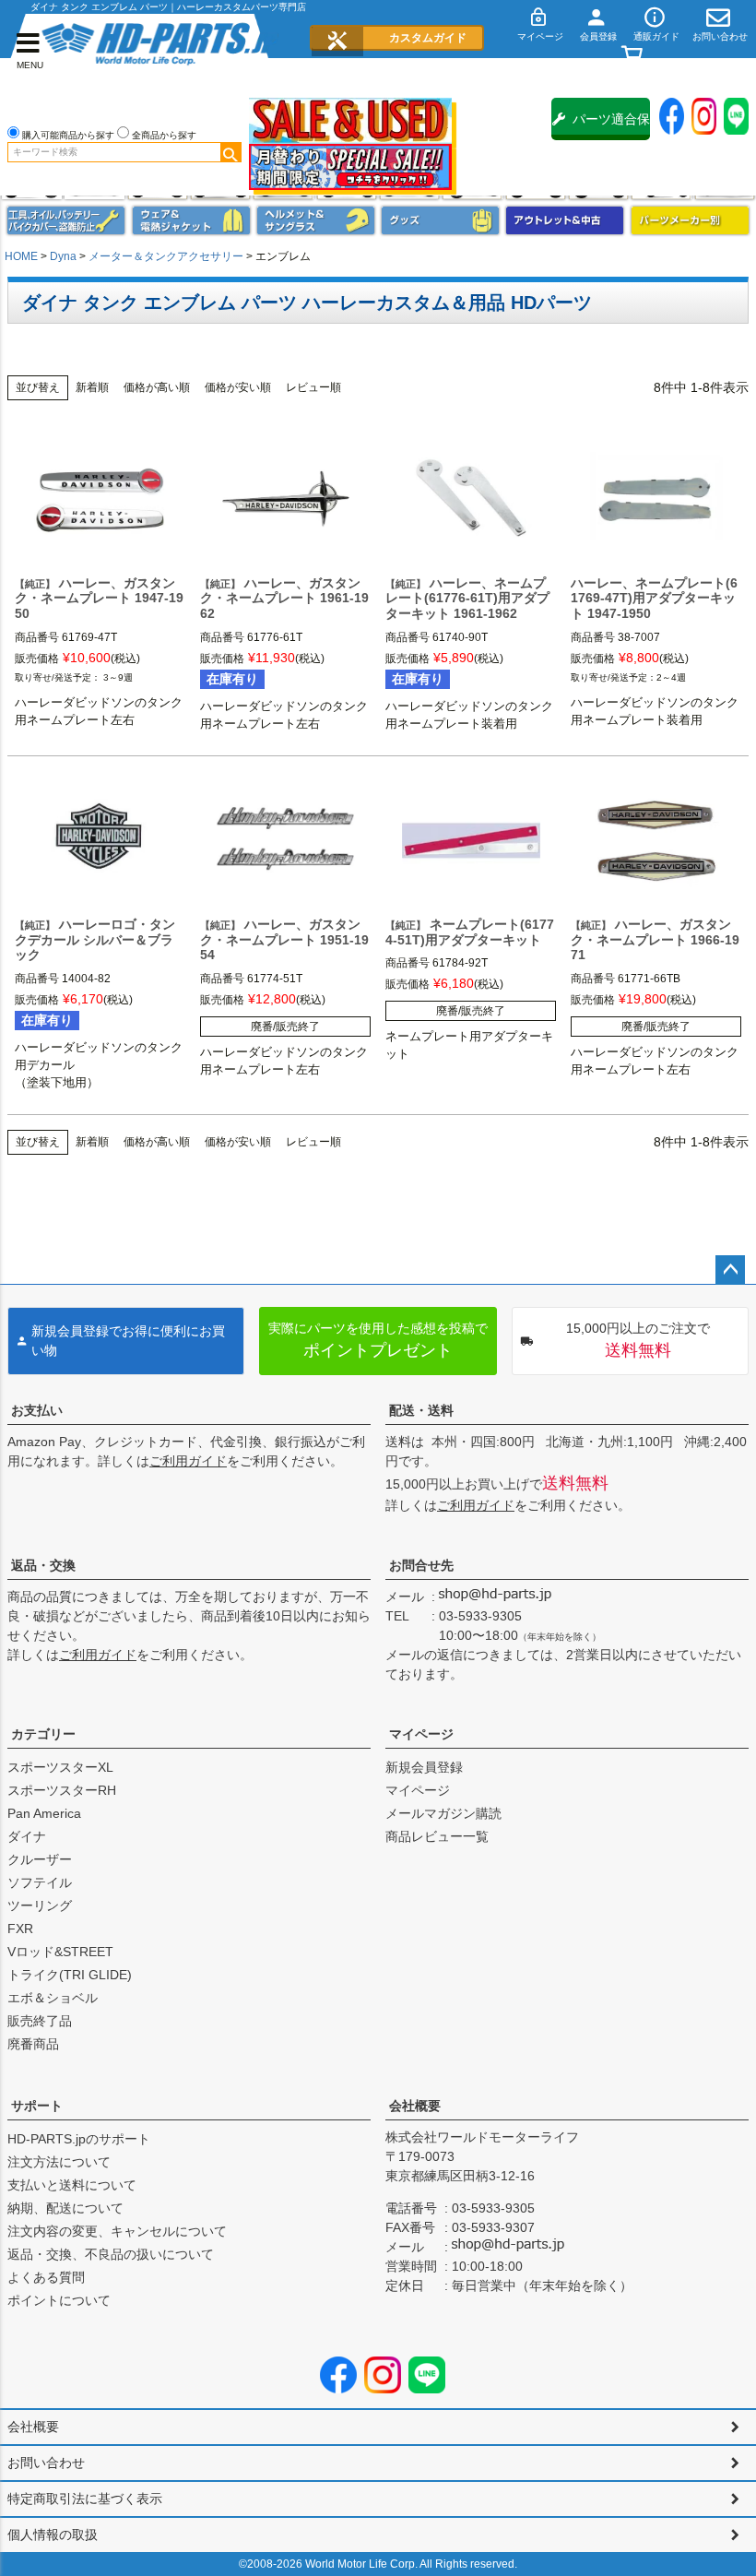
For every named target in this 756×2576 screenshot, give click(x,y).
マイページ (421, 1734)
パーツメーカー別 (690, 220)
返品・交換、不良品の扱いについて (111, 2254)
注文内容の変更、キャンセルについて (117, 2231)
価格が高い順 (157, 387)
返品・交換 (43, 1565)
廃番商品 (33, 2044)
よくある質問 (46, 2277)
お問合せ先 (421, 1565)
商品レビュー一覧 (437, 1836)
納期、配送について (65, 2208)
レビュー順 (313, 387)
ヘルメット (316, 220)
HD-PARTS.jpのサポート (79, 2139)
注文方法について (59, 2162)
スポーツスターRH (62, 1790)
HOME (21, 256)
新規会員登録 (424, 1767)
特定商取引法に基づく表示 (85, 2499)
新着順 (92, 387)
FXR (20, 1929)
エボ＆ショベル (53, 1998)
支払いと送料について (72, 2185)
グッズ (440, 220)
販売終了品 (40, 2021)
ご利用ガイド (188, 1461)
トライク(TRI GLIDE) (70, 1975)
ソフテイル (40, 1882)
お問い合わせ (46, 2463)
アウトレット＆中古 (565, 220)
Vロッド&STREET (60, 1952)
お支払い (37, 1410)
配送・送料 (421, 1410)
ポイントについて (59, 2300)
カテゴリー (43, 1734)
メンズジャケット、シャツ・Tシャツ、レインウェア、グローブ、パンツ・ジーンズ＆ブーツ (191, 220)
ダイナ (27, 1836)
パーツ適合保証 (611, 126)
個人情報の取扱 (53, 2534)
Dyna (63, 256)
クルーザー (40, 1859)
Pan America (44, 1813)
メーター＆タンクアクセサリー (166, 256)
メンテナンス (66, 220)
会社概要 (415, 2106)
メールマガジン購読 (443, 1813)
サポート (37, 2106)
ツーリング (40, 1905)
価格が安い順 (238, 387)
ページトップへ (730, 1270)
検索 (230, 152)
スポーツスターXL (60, 1767)
